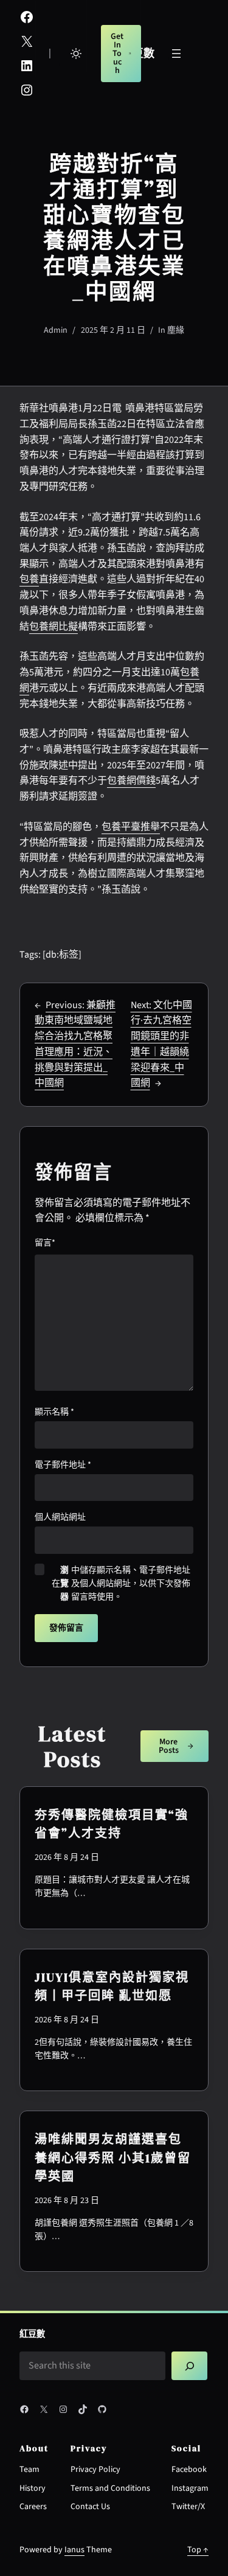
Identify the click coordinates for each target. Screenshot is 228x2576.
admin (56, 330)
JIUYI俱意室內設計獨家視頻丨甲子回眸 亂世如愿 (112, 1986)
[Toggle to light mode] (76, 54)
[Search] (189, 2366)
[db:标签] (62, 955)
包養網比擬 (54, 627)
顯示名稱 (54, 1412)
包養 (29, 579)
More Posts (169, 1746)
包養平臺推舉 (131, 827)
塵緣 (176, 330)
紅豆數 (32, 2334)
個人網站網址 (60, 1517)
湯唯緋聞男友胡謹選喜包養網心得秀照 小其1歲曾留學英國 (113, 2158)
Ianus (74, 2550)
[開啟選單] (176, 54)
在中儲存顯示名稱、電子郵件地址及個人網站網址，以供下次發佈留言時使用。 (121, 1584)
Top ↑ (198, 2550)
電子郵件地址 (63, 1465)
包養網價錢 (131, 781)
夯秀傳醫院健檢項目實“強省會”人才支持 (112, 1824)
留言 (45, 1243)
